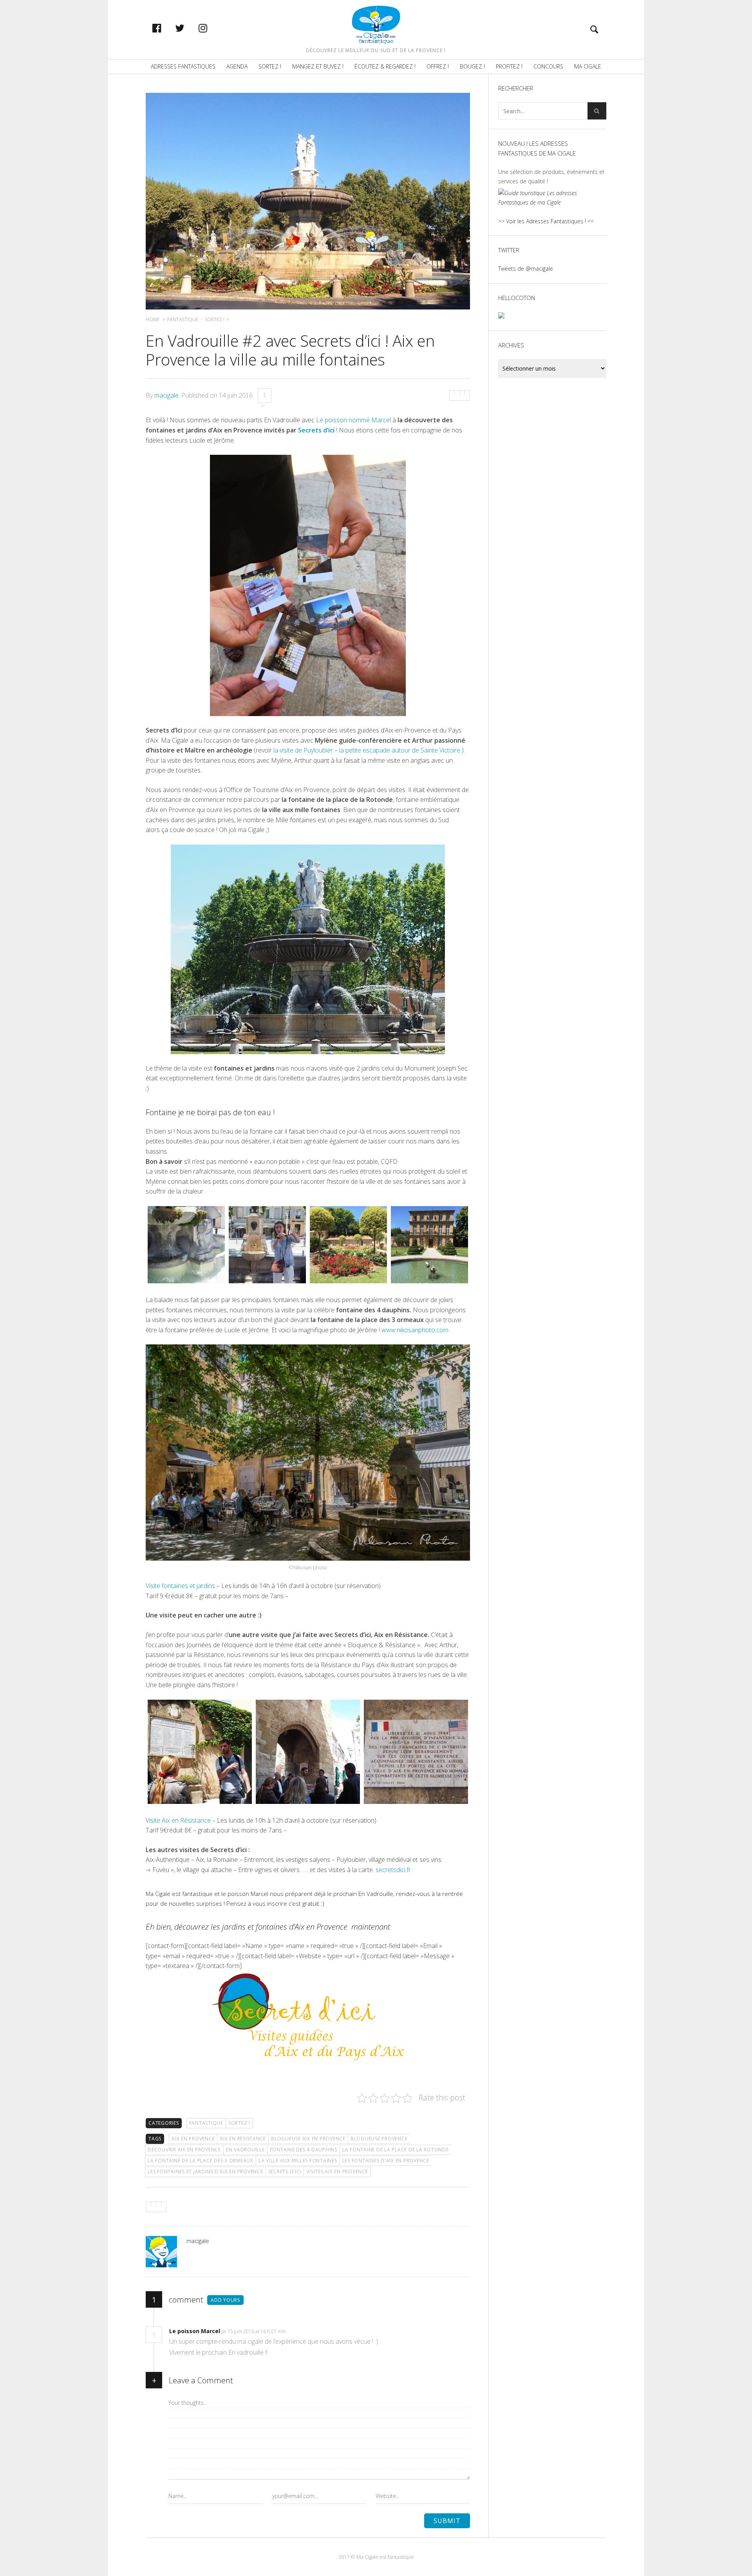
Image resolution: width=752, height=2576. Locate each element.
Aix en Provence (193, 2139)
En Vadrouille (245, 2150)
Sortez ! (270, 66)
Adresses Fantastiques (183, 66)
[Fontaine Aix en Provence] (186, 1245)
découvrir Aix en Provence (184, 2150)
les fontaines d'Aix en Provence (386, 2161)
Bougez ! (472, 66)
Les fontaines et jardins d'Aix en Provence (205, 2172)
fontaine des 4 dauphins (304, 2150)
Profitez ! (509, 66)
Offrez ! (438, 66)
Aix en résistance (243, 2139)
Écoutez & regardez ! (385, 66)
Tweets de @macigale (526, 269)
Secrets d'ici (285, 2172)
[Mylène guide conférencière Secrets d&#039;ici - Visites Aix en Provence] (267, 1245)
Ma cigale (588, 66)
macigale (166, 395)
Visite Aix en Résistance (179, 1820)
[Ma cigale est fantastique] (376, 25)
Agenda (237, 66)
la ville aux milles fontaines (298, 2161)
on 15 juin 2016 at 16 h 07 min (254, 2331)
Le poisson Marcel (195, 2331)
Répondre (302, 2331)
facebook (165, 28)
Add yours (225, 2300)
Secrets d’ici (316, 430)
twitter (188, 28)
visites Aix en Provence (337, 2172)
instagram (211, 28)
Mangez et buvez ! (318, 66)
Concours (548, 66)
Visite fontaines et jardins (181, 1586)
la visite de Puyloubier (302, 750)
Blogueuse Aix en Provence (308, 2139)
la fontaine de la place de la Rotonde (396, 2150)
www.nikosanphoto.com (415, 1330)
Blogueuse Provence (379, 2139)
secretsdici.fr (393, 1870)
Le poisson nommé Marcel (353, 420)
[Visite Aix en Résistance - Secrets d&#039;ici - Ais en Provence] (200, 1752)
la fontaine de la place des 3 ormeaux (201, 2161)
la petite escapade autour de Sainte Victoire (400, 750)
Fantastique (206, 2123)
